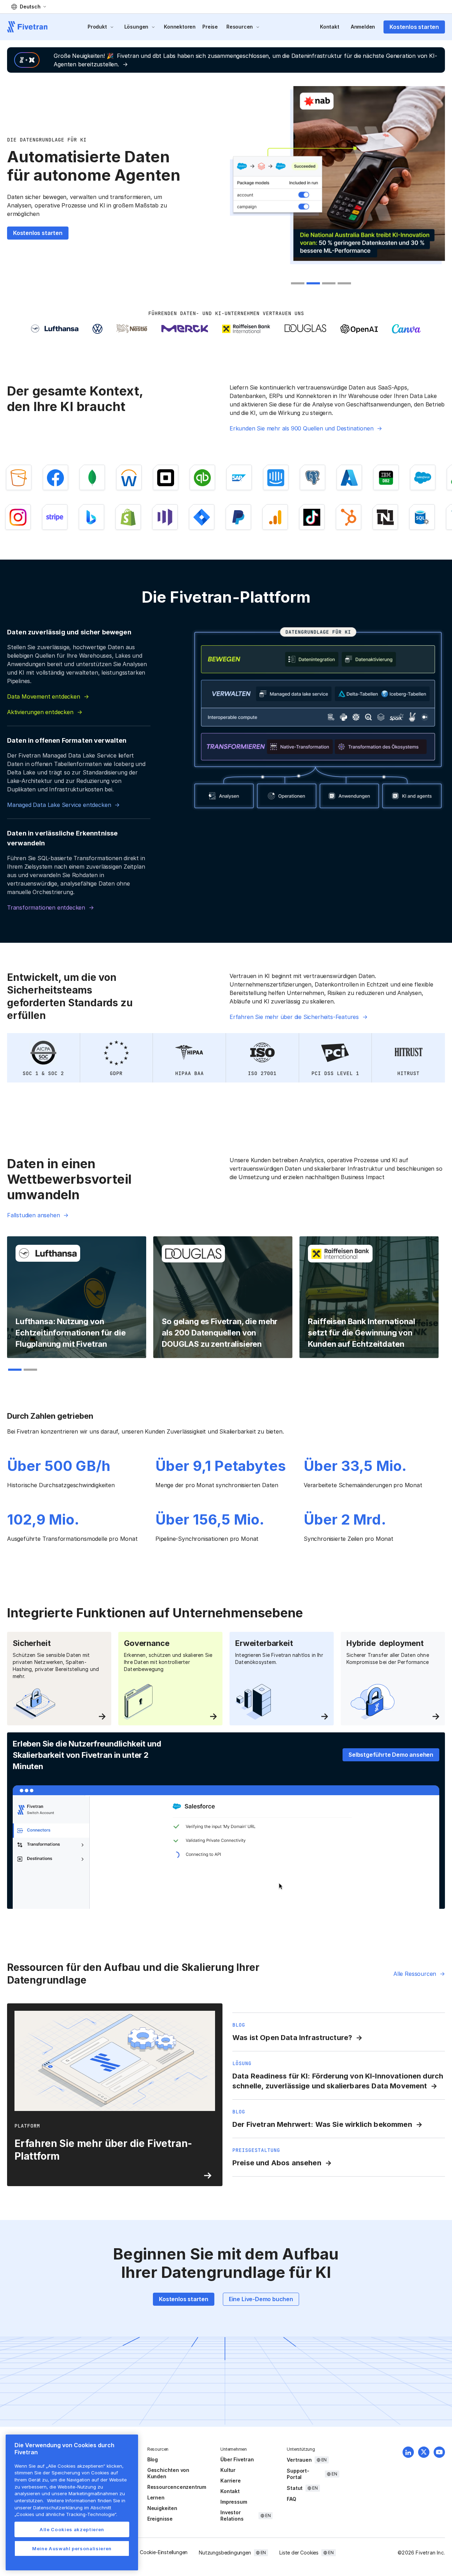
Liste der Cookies (299, 2553)
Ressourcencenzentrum (177, 2487)
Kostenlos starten (414, 27)
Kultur (228, 2470)
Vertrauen (299, 2460)
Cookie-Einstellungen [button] (164, 2552)
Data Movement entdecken (44, 696)
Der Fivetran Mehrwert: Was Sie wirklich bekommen (322, 2124)
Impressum (234, 2502)
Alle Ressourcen (415, 1974)
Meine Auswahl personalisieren (72, 2548)
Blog (153, 2459)
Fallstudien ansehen (33, 1215)
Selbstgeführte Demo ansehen (391, 1755)
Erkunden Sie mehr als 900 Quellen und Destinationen (301, 428)
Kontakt (330, 27)
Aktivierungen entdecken (40, 712)
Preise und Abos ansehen (277, 2163)
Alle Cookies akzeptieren (72, 2529)
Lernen (156, 2497)
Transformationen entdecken (46, 907)
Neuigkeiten (162, 2508)
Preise (210, 27)
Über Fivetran (237, 2459)
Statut (295, 2488)
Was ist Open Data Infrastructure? (292, 2038)
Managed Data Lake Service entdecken (59, 805)
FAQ (291, 2499)
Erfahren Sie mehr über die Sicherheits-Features (294, 1017)
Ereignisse (160, 2519)
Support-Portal (298, 2474)
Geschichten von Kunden (168, 2473)
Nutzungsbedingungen (225, 2553)
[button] (29, 7)
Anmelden (363, 27)
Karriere (230, 2481)
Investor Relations (232, 2515)
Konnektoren (180, 27)
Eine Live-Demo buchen (261, 2299)
